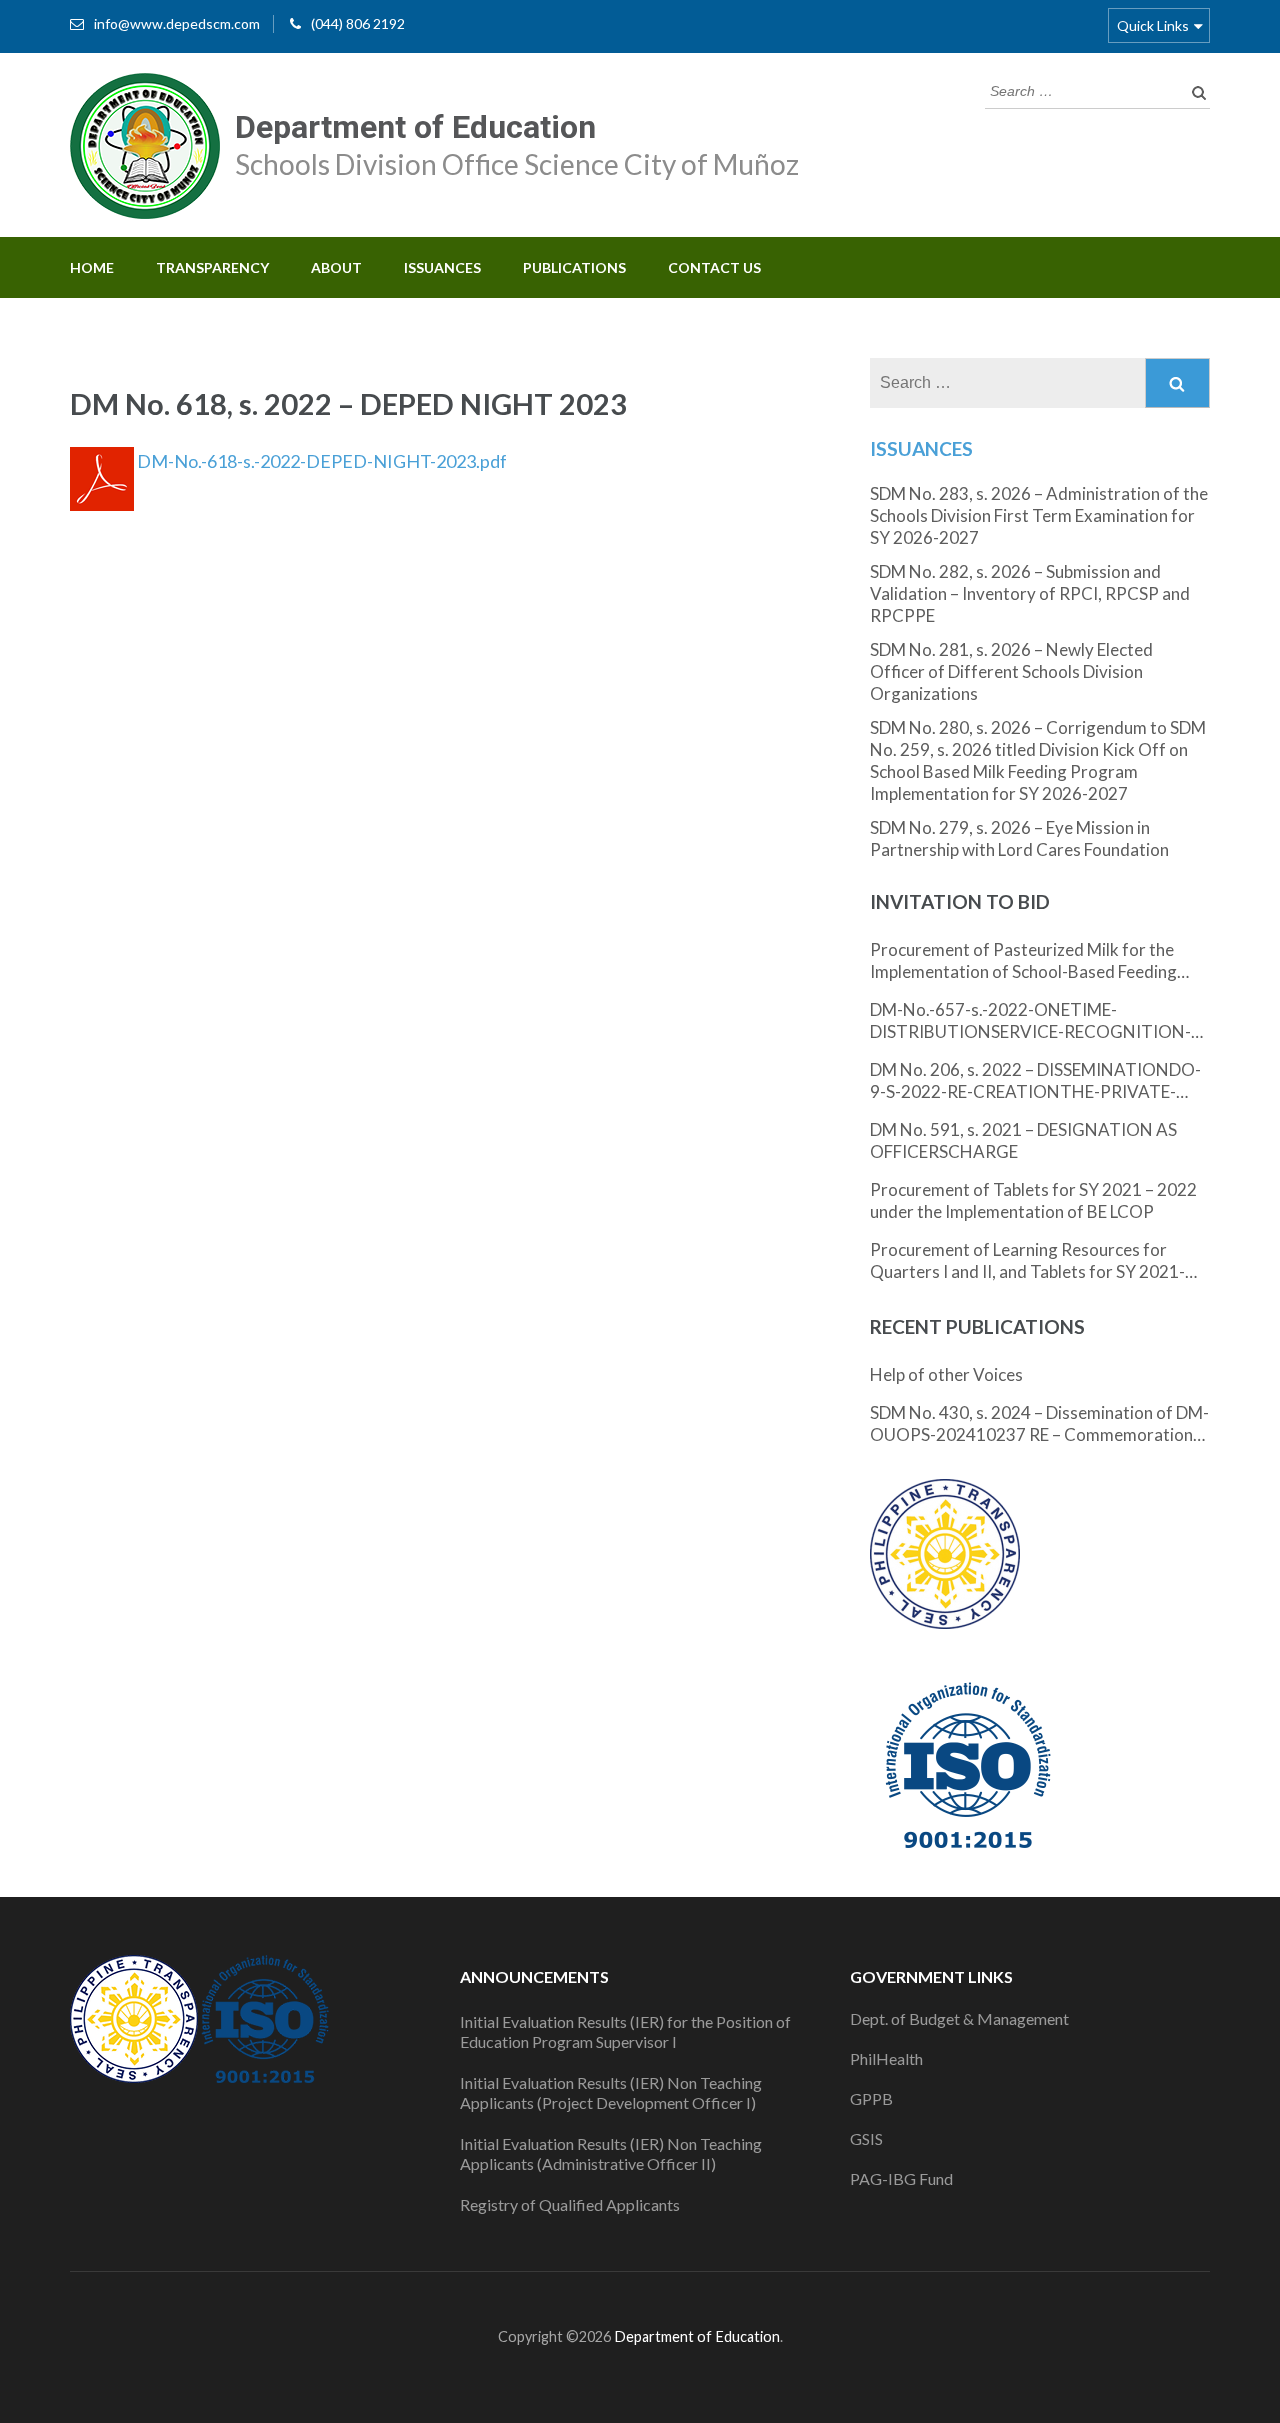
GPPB (871, 2098)
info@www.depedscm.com (177, 23)
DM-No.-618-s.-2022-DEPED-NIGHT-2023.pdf (320, 461)
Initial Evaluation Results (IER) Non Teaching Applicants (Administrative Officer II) (611, 2153)
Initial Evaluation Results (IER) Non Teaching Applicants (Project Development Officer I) (611, 2092)
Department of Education (415, 127)
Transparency (212, 267)
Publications (574, 267)
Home (92, 267)
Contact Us (714, 267)
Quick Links (1153, 25)
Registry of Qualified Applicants (570, 2204)
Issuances (442, 267)
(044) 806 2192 (358, 23)
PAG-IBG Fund (901, 2178)
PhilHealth (886, 2058)
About (336, 267)
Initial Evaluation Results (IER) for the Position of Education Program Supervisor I (625, 2031)
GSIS (866, 2138)
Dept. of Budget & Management (959, 2018)
